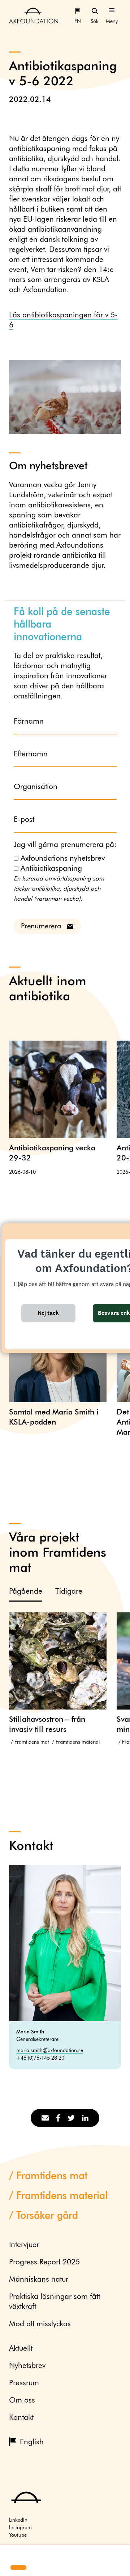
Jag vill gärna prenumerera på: (65, 845)
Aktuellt (21, 2349)
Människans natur (39, 2280)
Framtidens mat (32, 1742)
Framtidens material (78, 1742)
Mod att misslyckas (40, 2324)
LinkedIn (18, 2520)
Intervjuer (24, 2245)
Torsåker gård (47, 2216)
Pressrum (24, 2383)
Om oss (22, 2401)
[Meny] (112, 10)
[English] (78, 10)
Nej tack (48, 1313)
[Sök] (95, 10)
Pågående (26, 1592)
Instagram (20, 2528)
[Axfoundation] (34, 15)
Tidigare (69, 1592)
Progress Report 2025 (44, 2262)
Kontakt (21, 2418)
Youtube (18, 2535)
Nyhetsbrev (27, 2366)
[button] (12, 2555)
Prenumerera (41, 926)
